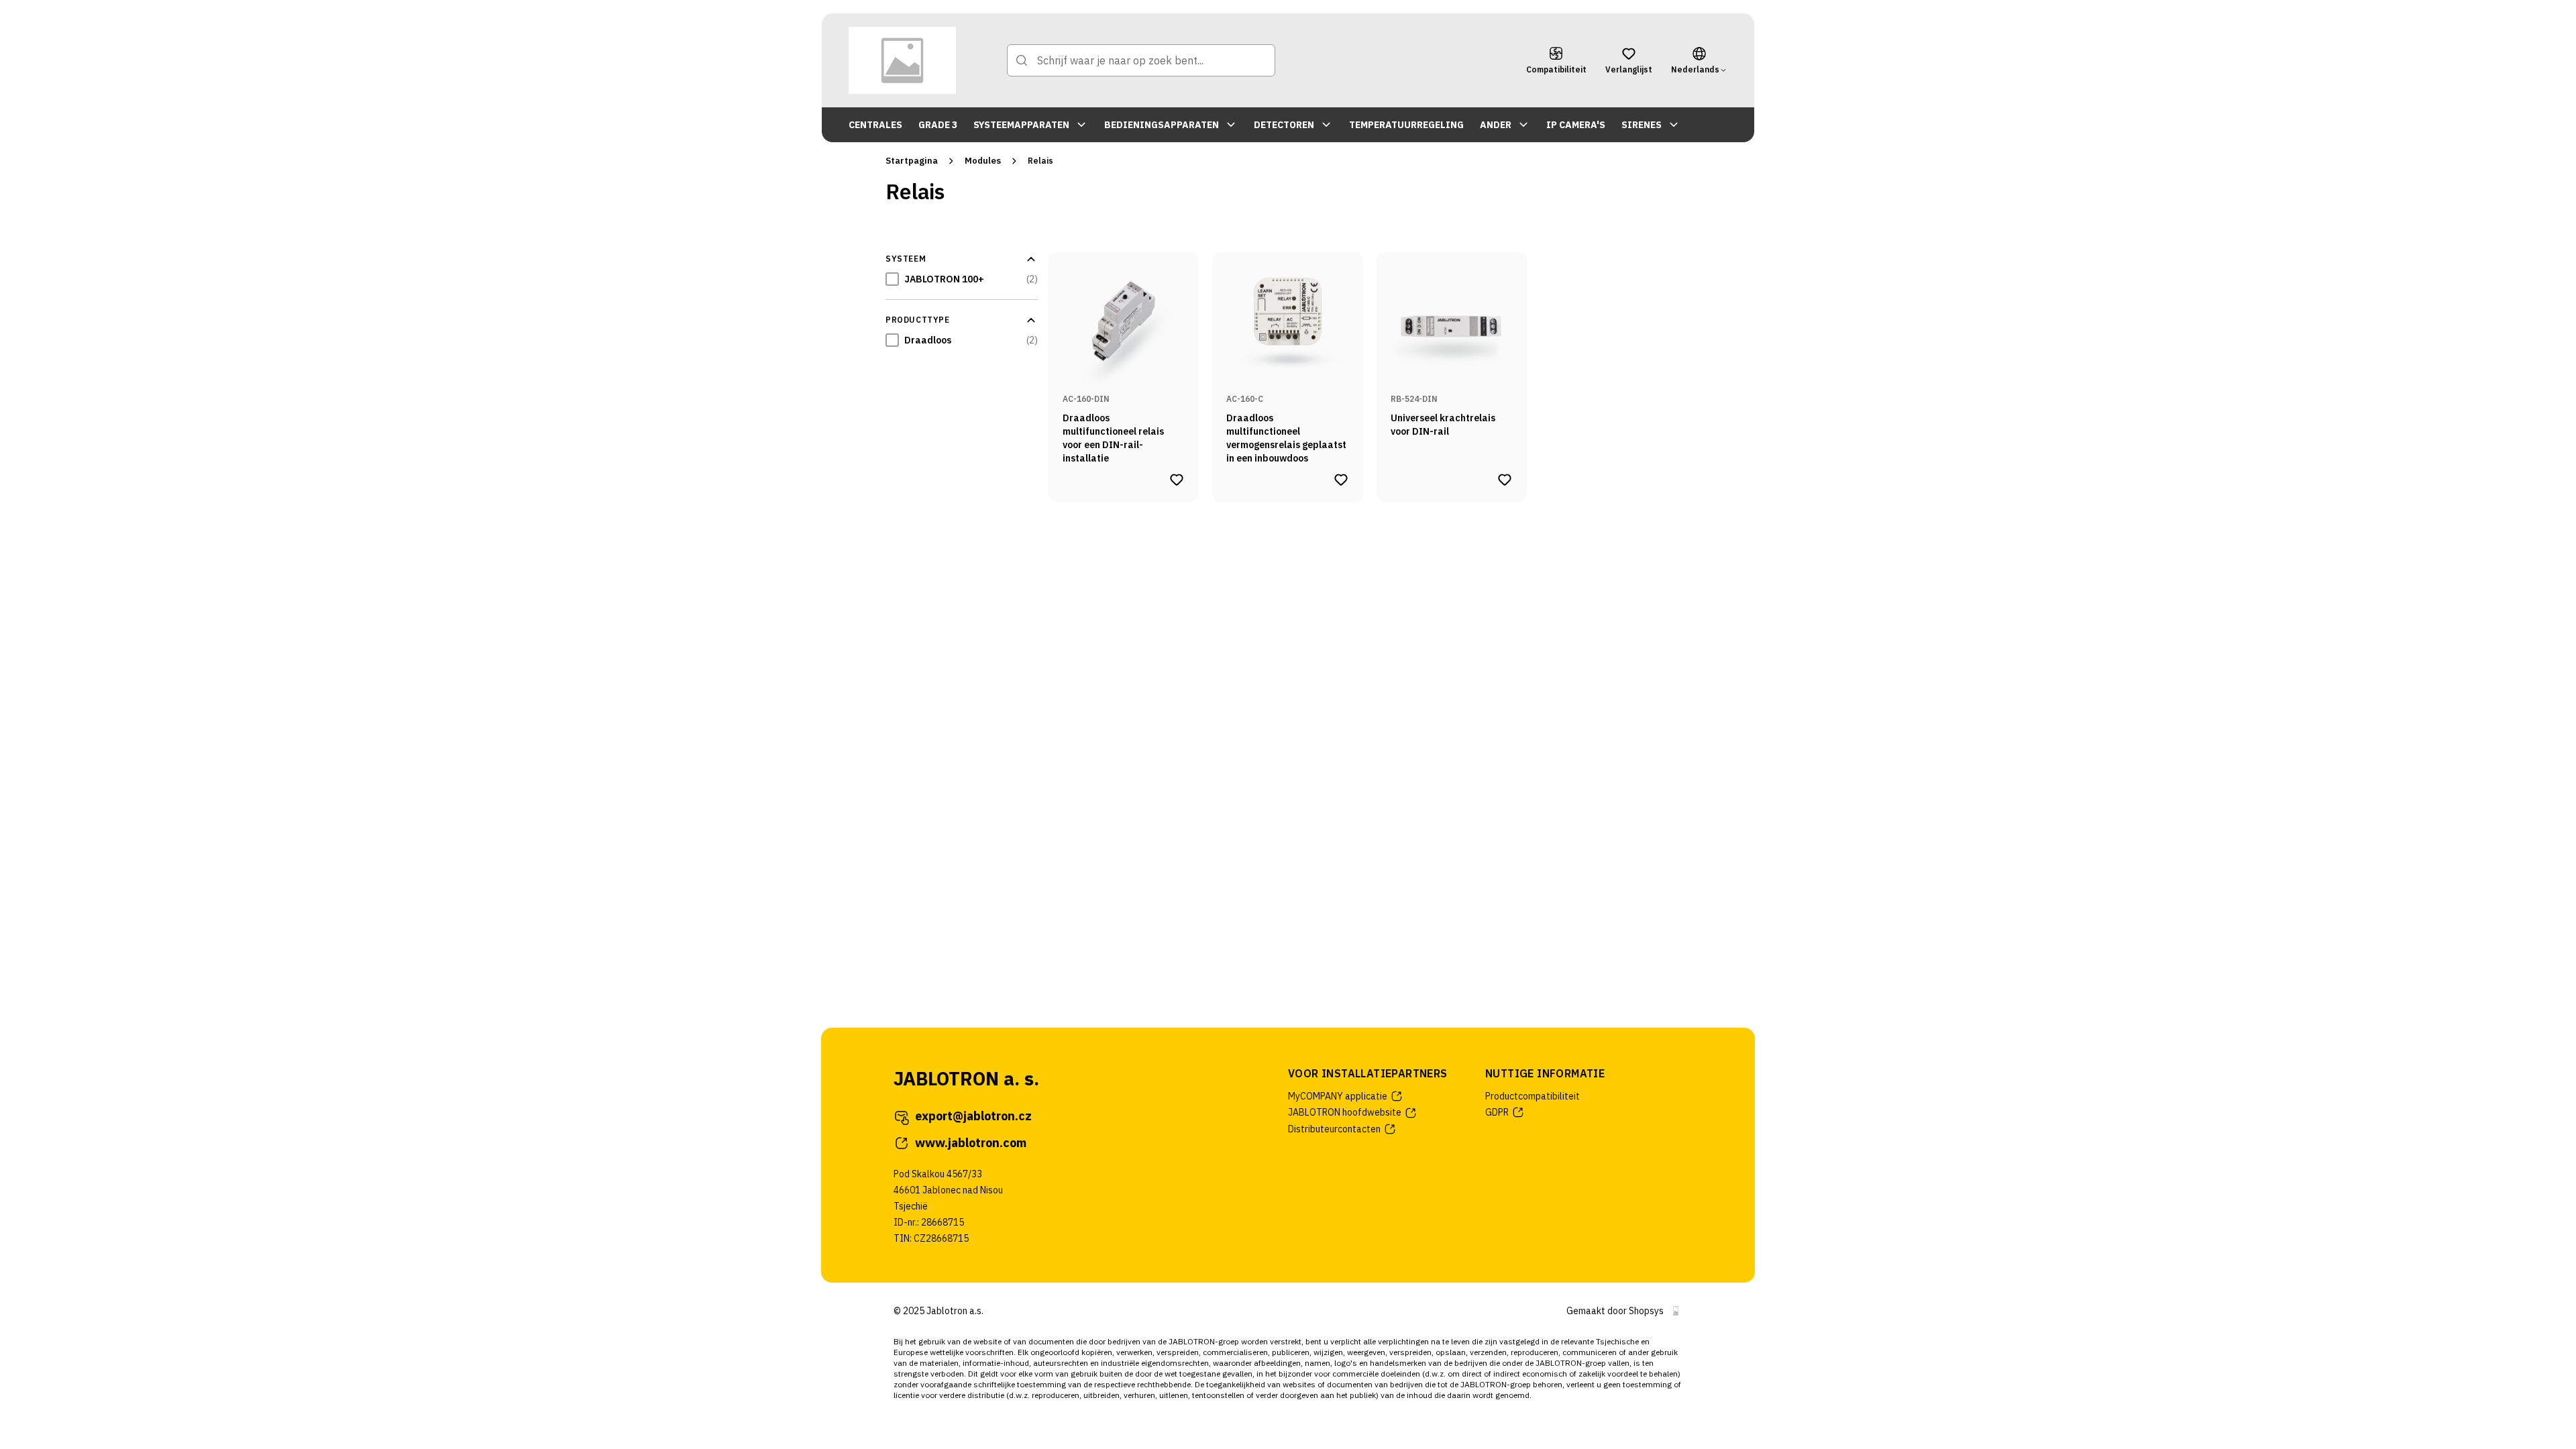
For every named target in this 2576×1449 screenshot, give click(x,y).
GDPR (1497, 1112)
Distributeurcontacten (1334, 1129)
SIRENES (1642, 125)
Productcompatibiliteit (1533, 1096)
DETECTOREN (1284, 125)
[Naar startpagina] (902, 60)
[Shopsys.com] (1676, 1311)
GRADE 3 (938, 125)
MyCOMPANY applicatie (1338, 1096)
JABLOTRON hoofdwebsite (1345, 1112)
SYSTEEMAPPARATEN (1021, 125)
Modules (983, 161)
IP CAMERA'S (1576, 125)
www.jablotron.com (971, 1143)
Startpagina (912, 161)
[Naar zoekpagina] (1022, 60)
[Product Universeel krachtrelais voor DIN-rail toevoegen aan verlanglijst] (1505, 480)
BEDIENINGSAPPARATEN (1162, 125)
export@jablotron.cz (973, 1116)
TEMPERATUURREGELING (1406, 125)
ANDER (1496, 125)
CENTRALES (875, 125)
